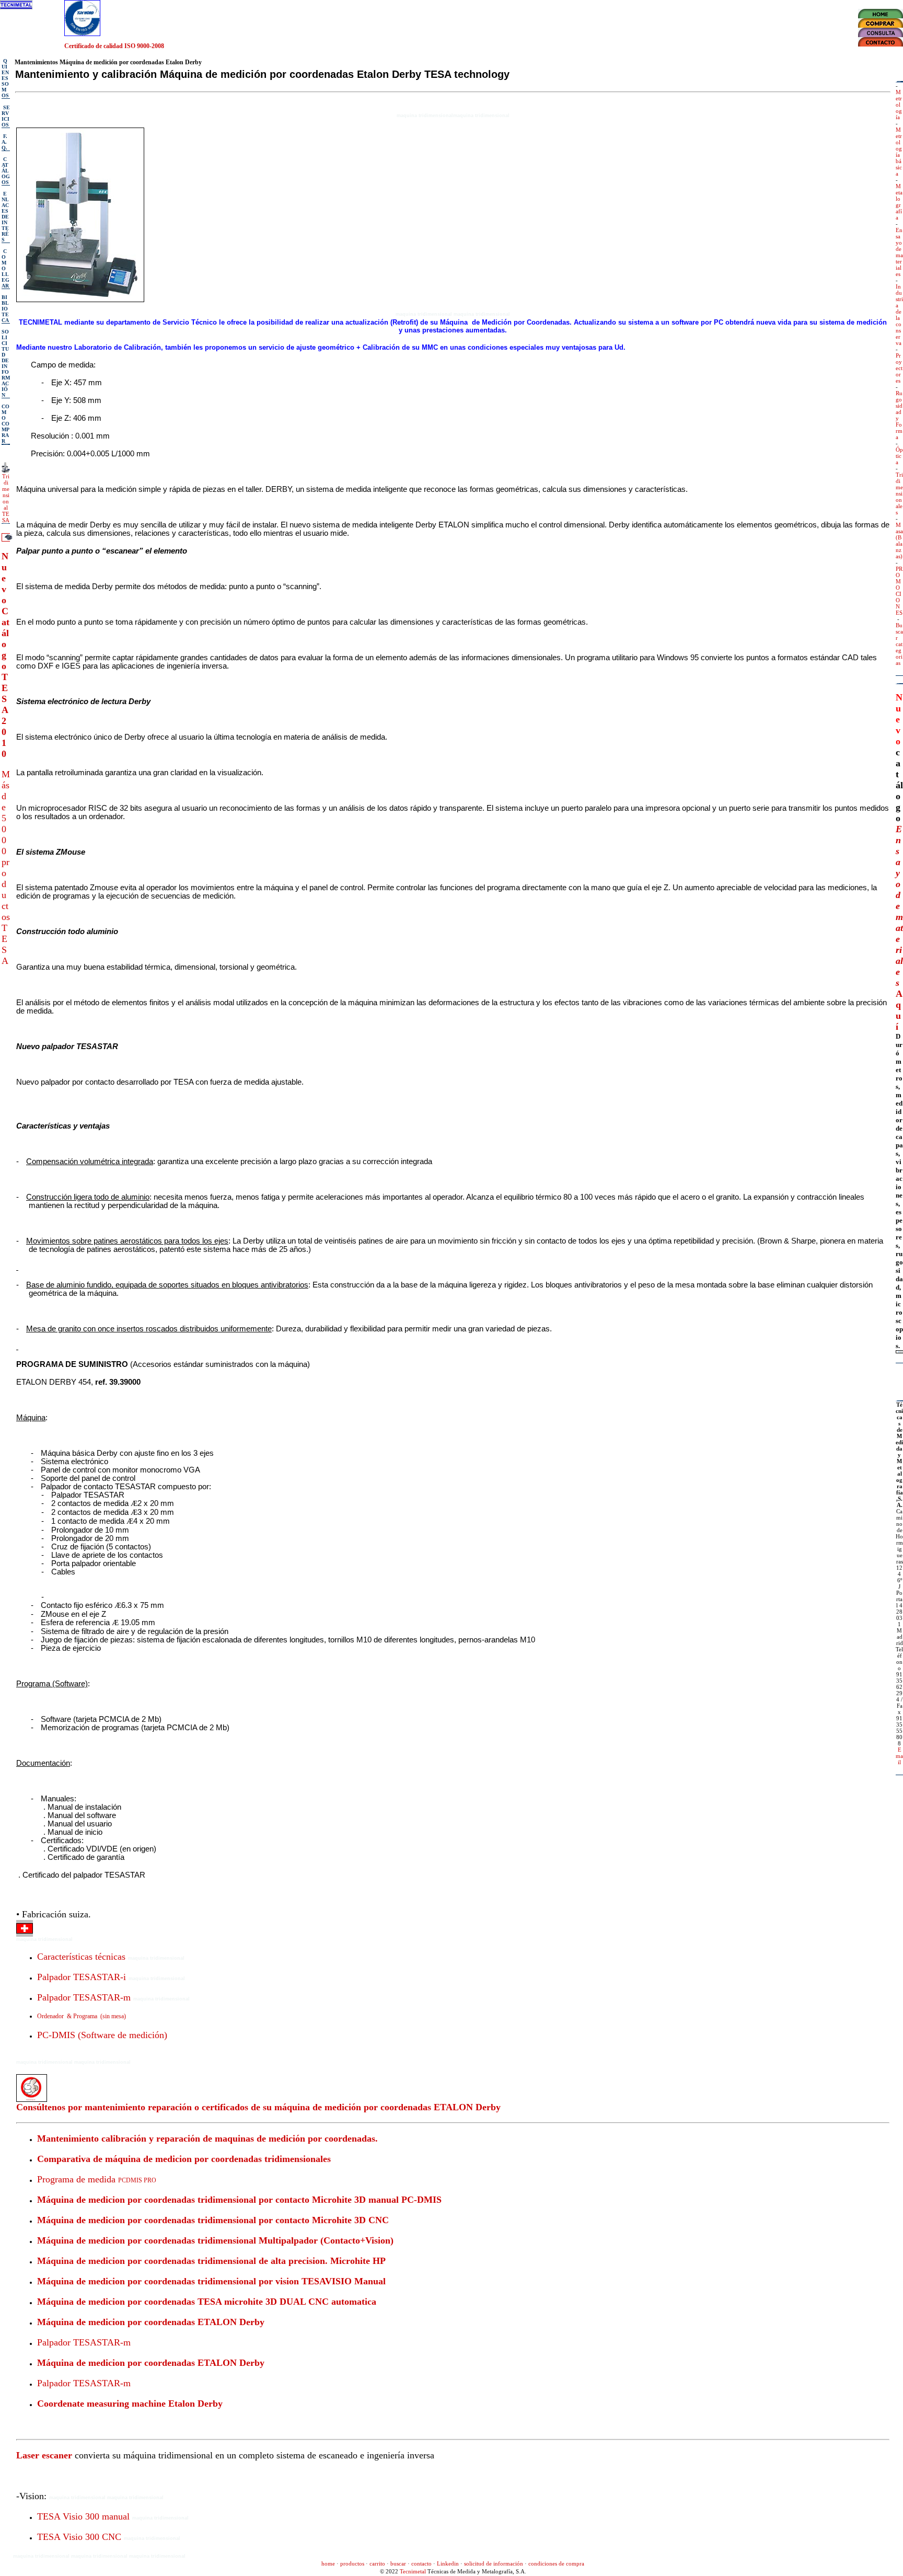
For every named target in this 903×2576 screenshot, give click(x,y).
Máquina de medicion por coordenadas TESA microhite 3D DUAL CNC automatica (207, 2302)
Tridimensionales (899, 493)
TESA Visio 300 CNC (79, 2537)
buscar (398, 2563)
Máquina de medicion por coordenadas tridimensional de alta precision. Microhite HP (211, 2261)
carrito (377, 2563)
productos (352, 2563)
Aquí (899, 1010)
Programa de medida (97, 2179)
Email (899, 1756)
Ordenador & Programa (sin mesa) (82, 2016)
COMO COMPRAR (5, 424)
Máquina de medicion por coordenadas (116, 2200)
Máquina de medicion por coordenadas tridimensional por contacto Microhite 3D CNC (213, 2220)
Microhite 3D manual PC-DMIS (377, 2200)
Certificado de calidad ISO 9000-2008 (114, 46)
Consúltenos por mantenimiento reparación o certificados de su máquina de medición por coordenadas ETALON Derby (258, 2107)
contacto (421, 2563)
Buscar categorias (899, 644)
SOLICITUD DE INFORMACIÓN (6, 363)
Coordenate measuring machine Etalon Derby (130, 2403)
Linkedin (448, 2563)
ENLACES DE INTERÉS (5, 217)
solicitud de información (494, 2563)
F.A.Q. (4, 142)
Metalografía (899, 202)
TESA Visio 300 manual (83, 2516)
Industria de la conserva (899, 315)
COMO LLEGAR (5, 268)
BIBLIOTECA (5, 309)
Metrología (899, 105)
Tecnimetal (413, 2571)
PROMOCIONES (899, 591)
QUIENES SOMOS (5, 78)
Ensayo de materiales (899, 252)
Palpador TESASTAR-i (82, 1977)
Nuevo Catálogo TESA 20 (5, 644)
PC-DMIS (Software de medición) (102, 2035)
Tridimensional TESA (6, 498)
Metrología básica (899, 152)
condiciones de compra (556, 2563)
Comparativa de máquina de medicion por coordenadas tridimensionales (184, 2159)
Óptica (899, 456)
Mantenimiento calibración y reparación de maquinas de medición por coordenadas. (207, 2138)
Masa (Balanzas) (899, 540)
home (328, 2563)
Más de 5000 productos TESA (6, 867)
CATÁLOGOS (6, 171)
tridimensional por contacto (253, 2200)
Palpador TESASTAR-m (84, 1997)
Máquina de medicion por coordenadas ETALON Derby (151, 2322)
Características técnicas (81, 1957)
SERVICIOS (6, 116)
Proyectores (899, 368)
